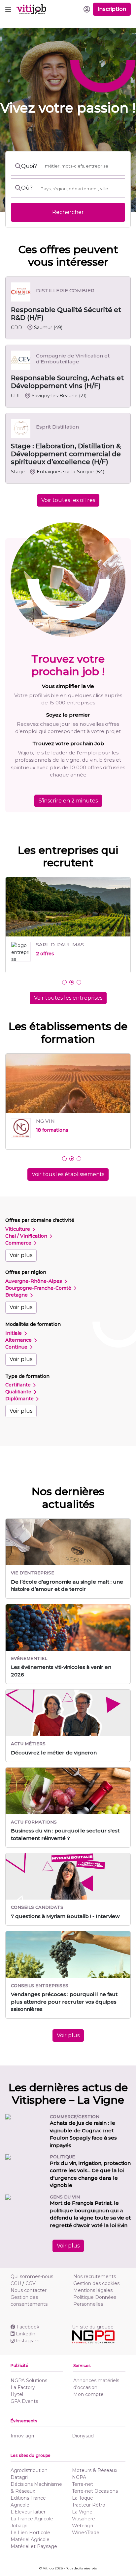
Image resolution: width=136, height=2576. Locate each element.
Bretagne (17, 1301)
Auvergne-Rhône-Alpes (34, 1287)
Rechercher (68, 212)
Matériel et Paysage (34, 2552)
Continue (17, 1353)
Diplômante (20, 1405)
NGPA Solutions (29, 2386)
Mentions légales (93, 2296)
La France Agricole (32, 2525)
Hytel (17, 2400)
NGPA (79, 2483)
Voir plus (21, 1261)
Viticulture (18, 1235)
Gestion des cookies (96, 2289)
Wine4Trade (86, 2538)
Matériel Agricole (30, 2545)
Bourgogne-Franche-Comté (39, 1294)
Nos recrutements (95, 2282)
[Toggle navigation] (8, 9)
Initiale (14, 1339)
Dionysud (83, 2442)
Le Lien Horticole (30, 2538)
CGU (16, 2289)
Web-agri (83, 2532)
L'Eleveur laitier (28, 2518)
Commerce (19, 1249)
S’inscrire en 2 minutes (68, 801)
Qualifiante (19, 1398)
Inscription (112, 9)
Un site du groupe (93, 2333)
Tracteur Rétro (89, 2511)
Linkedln (26, 2340)
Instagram (28, 2347)
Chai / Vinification (27, 1242)
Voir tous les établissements (68, 1180)
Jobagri (19, 2532)
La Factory (23, 2393)
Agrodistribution (29, 2476)
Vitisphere (84, 2525)
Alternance (19, 1346)
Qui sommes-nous (32, 2282)
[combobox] (81, 189)
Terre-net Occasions (95, 2497)
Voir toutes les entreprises (68, 998)
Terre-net (83, 2490)
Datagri (19, 2483)
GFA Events (24, 2407)
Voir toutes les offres (68, 500)
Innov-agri (22, 2442)
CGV (31, 2289)
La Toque (83, 2504)
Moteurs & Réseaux (95, 2476)
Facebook (28, 2333)
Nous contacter (29, 2296)
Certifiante (19, 1391)
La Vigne (82, 2518)
